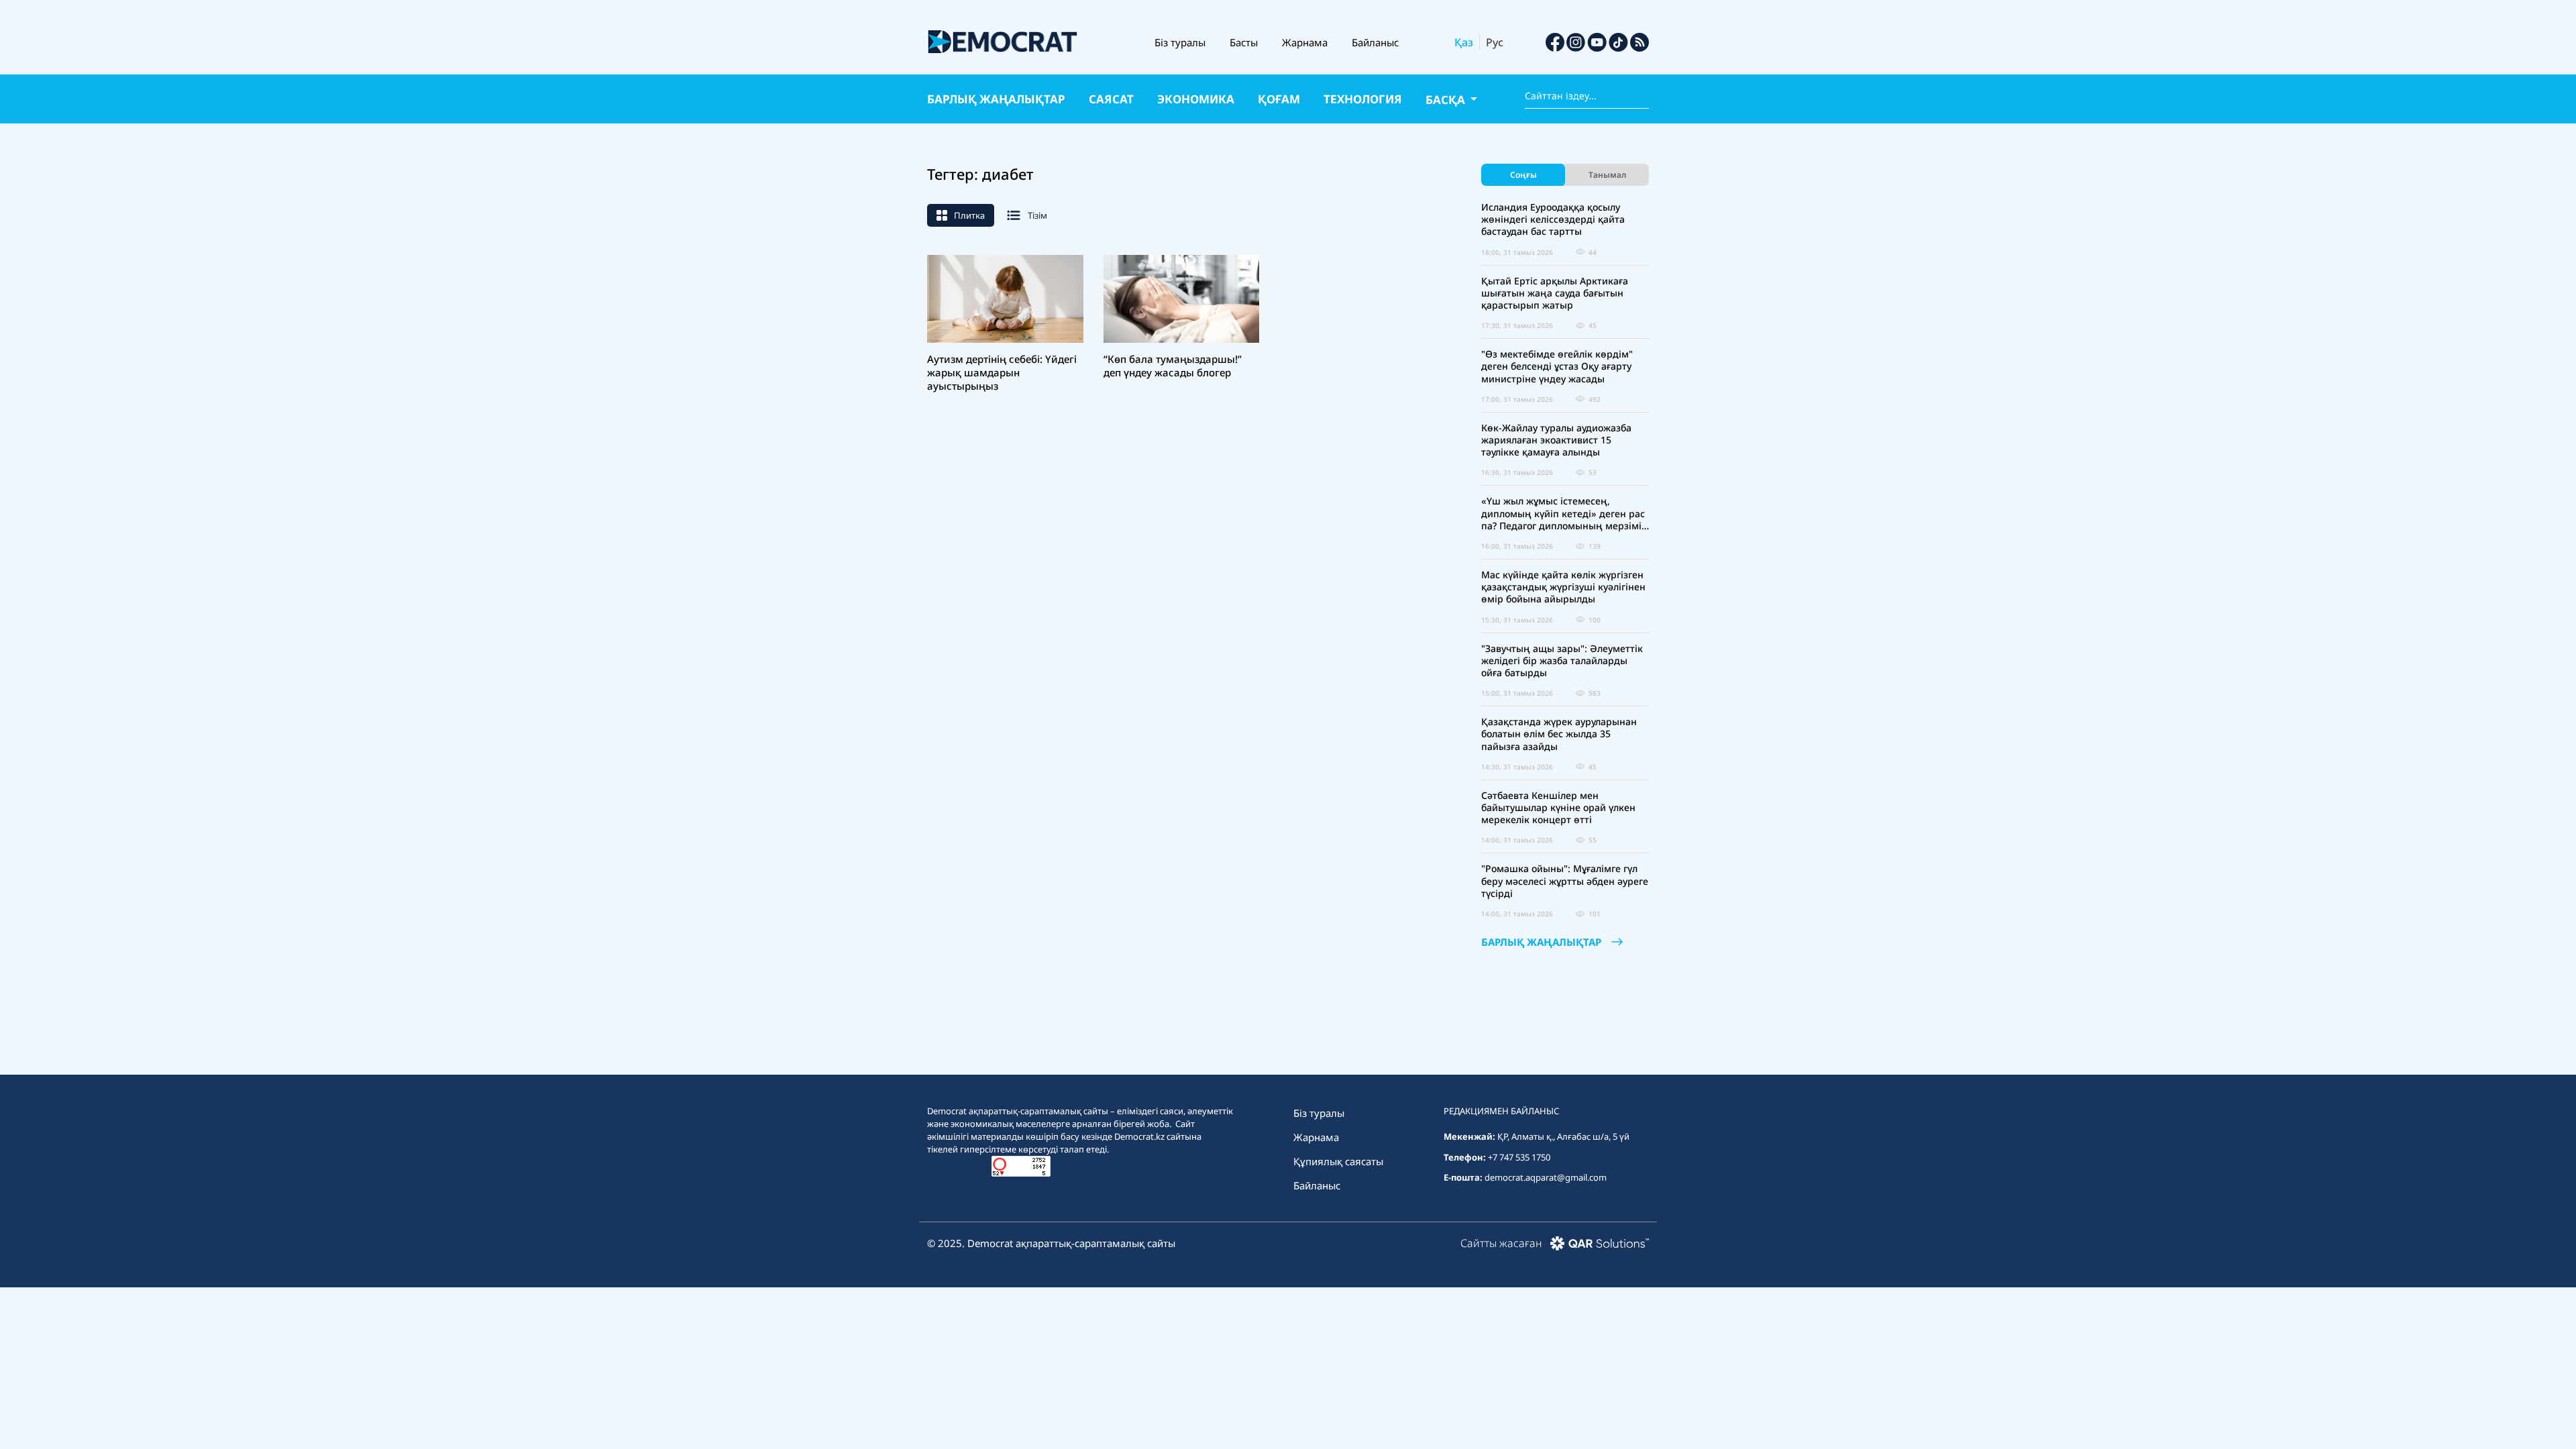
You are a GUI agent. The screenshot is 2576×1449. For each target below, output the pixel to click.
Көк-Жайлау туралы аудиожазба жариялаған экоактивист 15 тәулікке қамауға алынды (1556, 440)
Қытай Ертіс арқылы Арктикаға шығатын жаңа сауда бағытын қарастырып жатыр (1555, 293)
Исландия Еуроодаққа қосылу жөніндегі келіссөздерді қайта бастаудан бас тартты (1553, 219)
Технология (1363, 99)
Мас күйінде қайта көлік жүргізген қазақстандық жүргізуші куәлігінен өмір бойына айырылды (1563, 587)
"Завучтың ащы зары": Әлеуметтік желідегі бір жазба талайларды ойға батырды (1562, 661)
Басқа (1447, 100)
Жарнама (1305, 42)
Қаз (1464, 42)
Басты (1244, 42)
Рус (1495, 42)
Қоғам (1279, 99)
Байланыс (1375, 42)
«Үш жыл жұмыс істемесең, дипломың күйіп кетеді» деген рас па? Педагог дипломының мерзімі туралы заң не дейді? (1563, 514)
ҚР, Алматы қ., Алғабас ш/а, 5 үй (1563, 1136)
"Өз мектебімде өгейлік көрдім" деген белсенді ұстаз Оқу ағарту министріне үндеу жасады (1557, 366)
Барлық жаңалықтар (996, 99)
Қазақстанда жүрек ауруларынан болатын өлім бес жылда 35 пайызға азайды (1559, 734)
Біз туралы (1180, 42)
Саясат (1111, 99)
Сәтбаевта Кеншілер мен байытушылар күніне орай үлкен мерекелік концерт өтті (1558, 808)
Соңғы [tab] (1523, 175)
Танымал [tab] (1607, 175)
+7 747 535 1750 (1519, 1157)
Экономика (1196, 99)
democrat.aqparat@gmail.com (1546, 1177)
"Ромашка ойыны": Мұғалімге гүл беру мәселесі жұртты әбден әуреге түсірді (1565, 881)
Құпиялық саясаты (1338, 1161)
